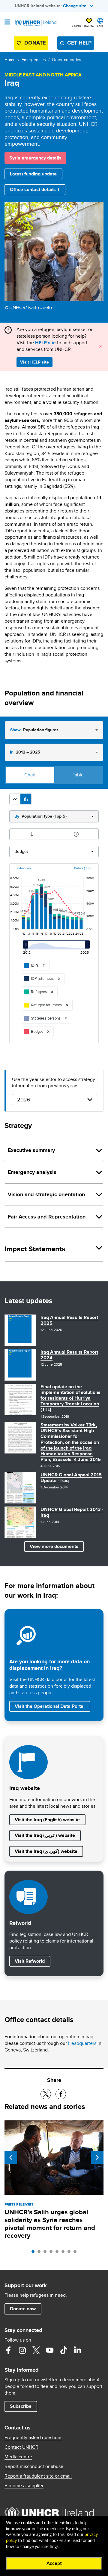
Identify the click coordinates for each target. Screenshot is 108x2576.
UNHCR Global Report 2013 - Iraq (72, 1512)
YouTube (50, 2350)
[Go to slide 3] (46, 2253)
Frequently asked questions (33, 2438)
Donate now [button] (23, 2309)
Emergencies (34, 60)
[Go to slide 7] (70, 2253)
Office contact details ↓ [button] (35, 189)
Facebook (8, 2350)
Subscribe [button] (21, 2406)
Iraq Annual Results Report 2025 (69, 1320)
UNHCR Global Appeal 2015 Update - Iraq (71, 1478)
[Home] (35, 23)
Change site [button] (75, 6)
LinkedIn (77, 2350)
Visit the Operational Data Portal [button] (50, 1706)
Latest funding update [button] (33, 174)
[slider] (27, 948)
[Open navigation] (7, 23)
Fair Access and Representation (47, 1217)
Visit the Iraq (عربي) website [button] (45, 1835)
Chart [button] (30, 775)
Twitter (36, 2350)
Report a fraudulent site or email (38, 2476)
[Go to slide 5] (58, 2253)
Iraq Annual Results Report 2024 (69, 1355)
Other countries (67, 60)
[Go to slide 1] (34, 2253)
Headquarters (82, 2043)
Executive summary (31, 1150)
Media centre (18, 2457)
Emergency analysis (32, 1172)
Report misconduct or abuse (34, 2466)
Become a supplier (24, 2486)
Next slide (97, 2157)
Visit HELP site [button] (34, 362)
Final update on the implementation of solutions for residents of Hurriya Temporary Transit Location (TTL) (70, 1398)
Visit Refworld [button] (32, 1961)
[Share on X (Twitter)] (46, 2094)
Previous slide (11, 2157)
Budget (21, 851)
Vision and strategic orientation (46, 1194)
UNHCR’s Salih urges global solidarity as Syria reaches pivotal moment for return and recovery (50, 2224)
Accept (54, 2563)
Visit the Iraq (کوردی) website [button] (46, 1851)
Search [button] (76, 26)
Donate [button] (89, 26)
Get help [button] (79, 43)
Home (10, 60)
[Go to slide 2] (40, 2253)
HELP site (45, 343)
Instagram (22, 2350)
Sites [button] (100, 26)
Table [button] (78, 775)
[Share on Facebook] (61, 2094)
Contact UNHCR (21, 2447)
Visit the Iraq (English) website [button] (47, 1820)
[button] (15, 799)
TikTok (64, 2350)
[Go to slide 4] (52, 2253)
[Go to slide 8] (76, 2253)
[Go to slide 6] (64, 2253)
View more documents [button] (54, 1546)
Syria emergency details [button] (35, 158)
